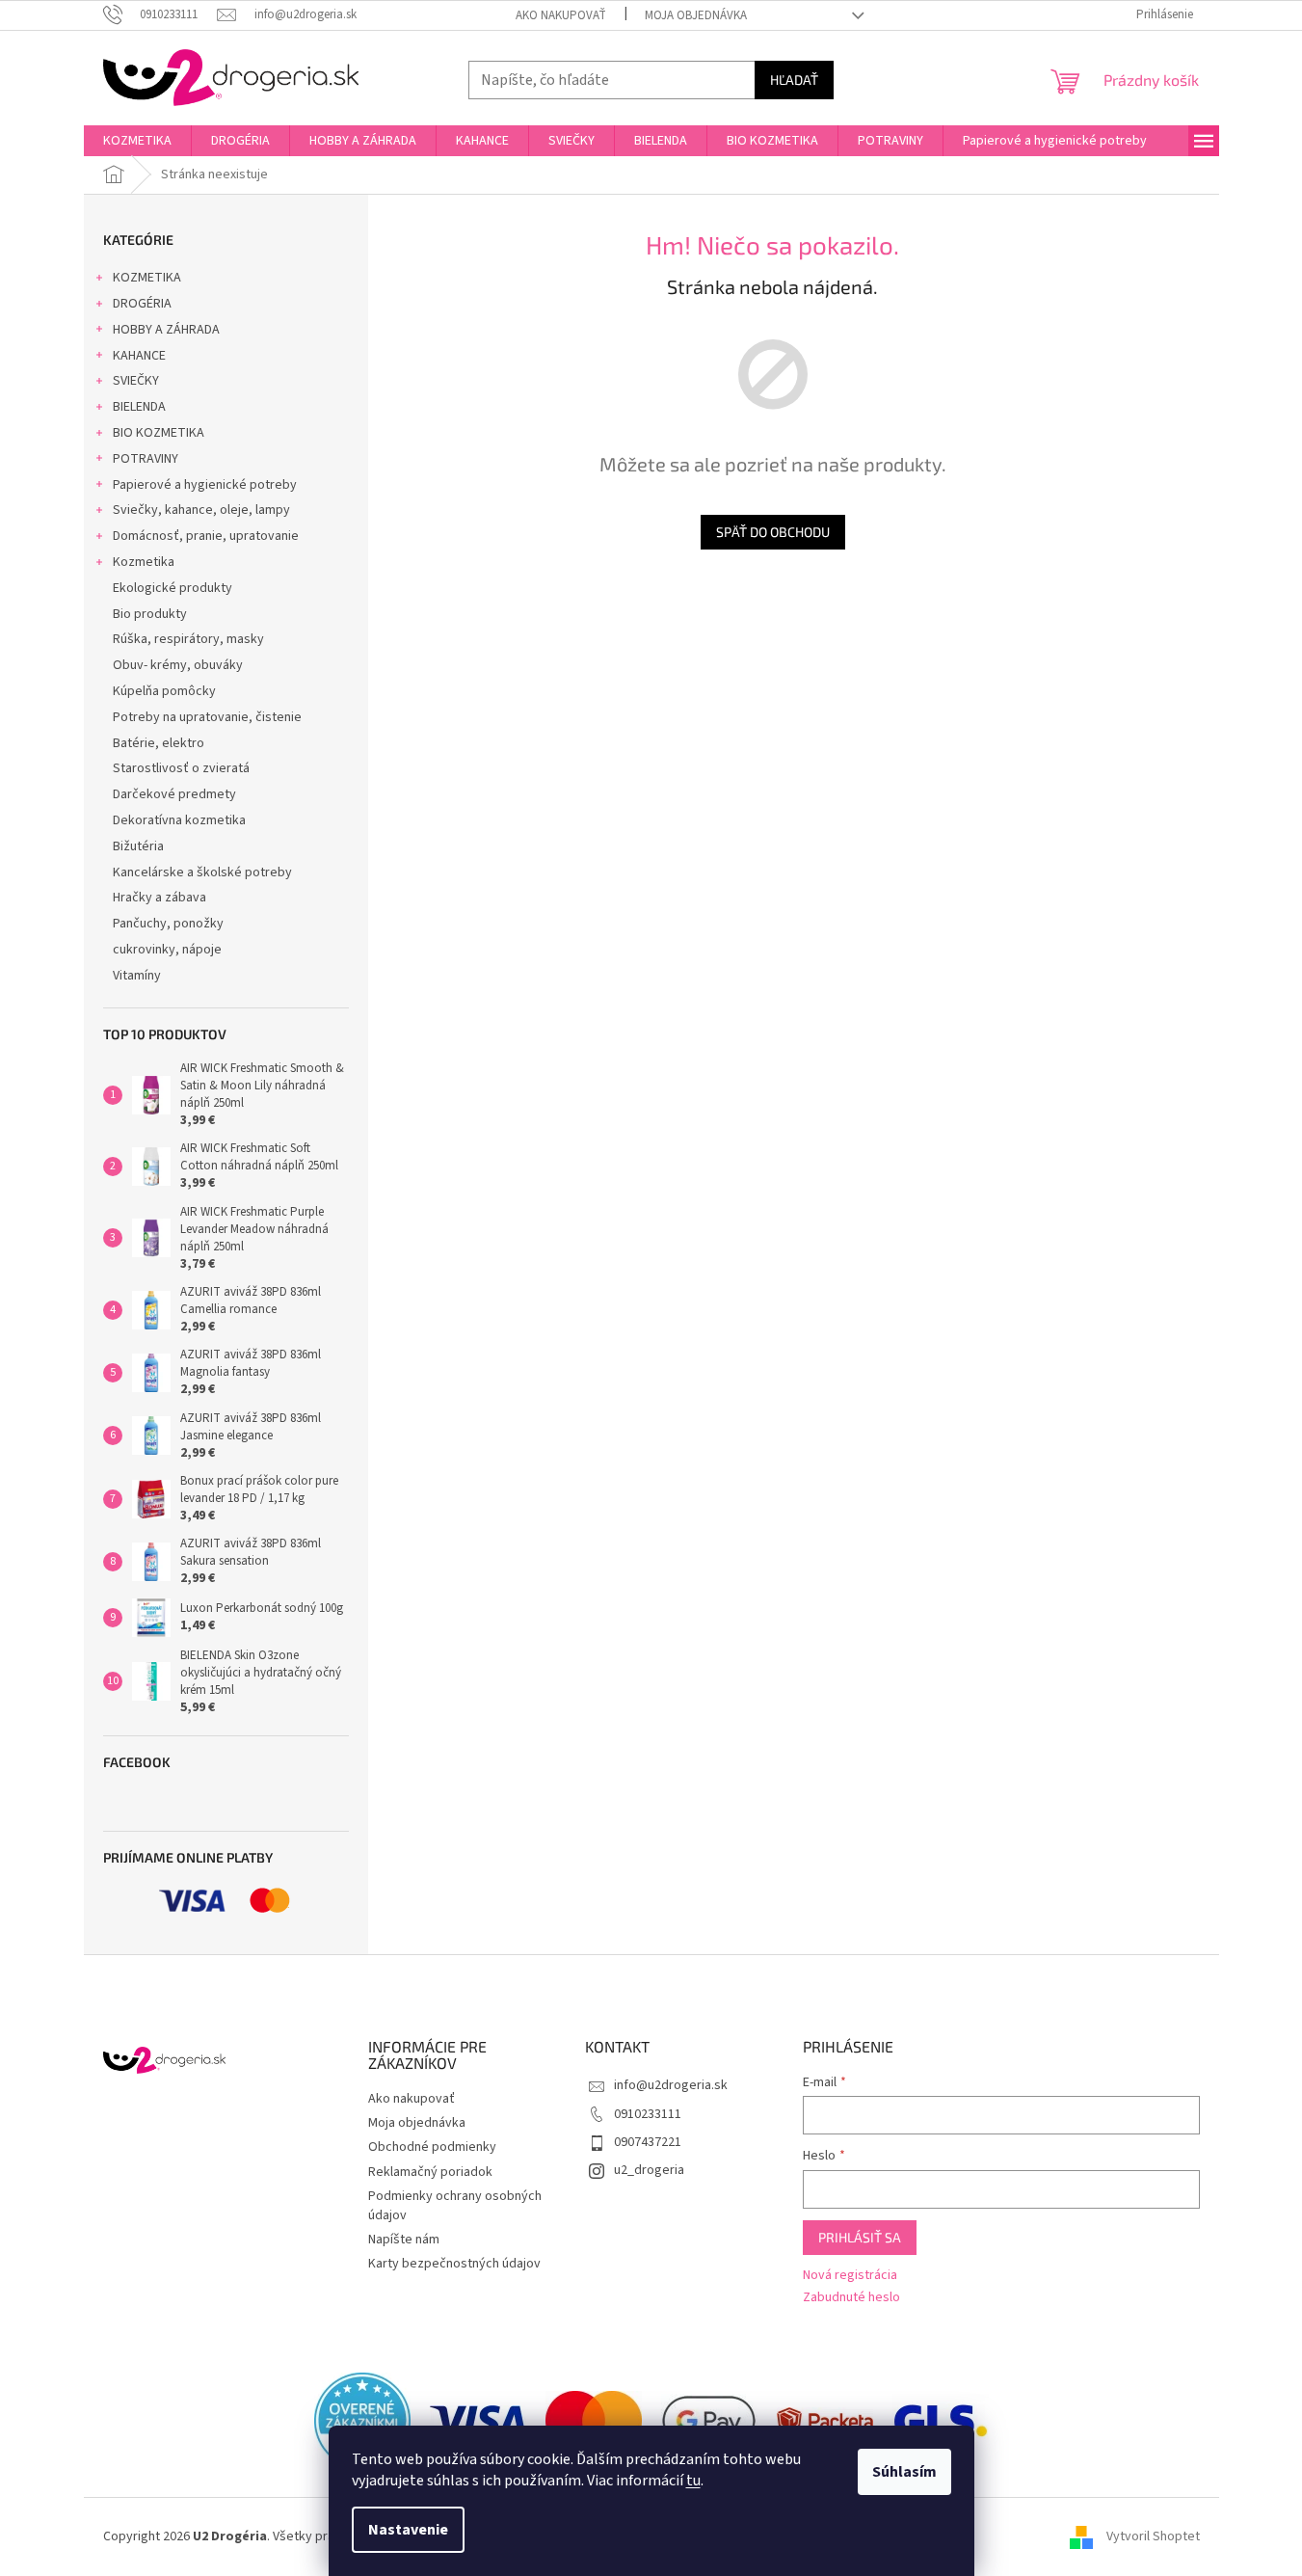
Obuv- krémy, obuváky (178, 665)
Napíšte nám (404, 2240)
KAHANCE (139, 356)
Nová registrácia (850, 2276)
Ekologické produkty (173, 588)
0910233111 (648, 2114)
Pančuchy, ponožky (168, 924)
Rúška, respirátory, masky (188, 639)
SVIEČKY (136, 381)
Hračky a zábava (159, 898)
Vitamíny (137, 976)
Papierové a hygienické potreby (205, 485)
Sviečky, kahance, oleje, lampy (201, 510)
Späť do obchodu (773, 532)
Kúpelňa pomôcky (164, 691)
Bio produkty (150, 614)
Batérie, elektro (159, 743)
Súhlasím (904, 2472)
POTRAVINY (146, 459)
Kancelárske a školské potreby (202, 872)
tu (693, 2481)
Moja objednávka (696, 15)
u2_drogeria (649, 2170)
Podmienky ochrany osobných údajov (455, 2205)
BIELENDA (139, 407)
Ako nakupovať (561, 15)
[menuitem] (137, 141)
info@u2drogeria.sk (671, 2085)
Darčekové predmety (174, 794)
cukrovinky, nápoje (167, 950)
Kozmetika (144, 562)
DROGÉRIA (142, 304)
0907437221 (648, 2142)
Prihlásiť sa (860, 2237)
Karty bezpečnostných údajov (454, 2264)
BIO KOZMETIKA (159, 433)
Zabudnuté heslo (851, 2298)
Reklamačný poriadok (430, 2172)
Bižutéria (138, 846)
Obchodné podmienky (432, 2147)
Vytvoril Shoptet (1153, 2536)
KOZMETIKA (147, 278)
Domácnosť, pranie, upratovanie (206, 536)
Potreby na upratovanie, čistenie (207, 717)
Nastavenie (408, 2530)
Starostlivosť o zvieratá (181, 768)
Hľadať (794, 80)
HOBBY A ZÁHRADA (166, 330)
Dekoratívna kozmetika (179, 820)
